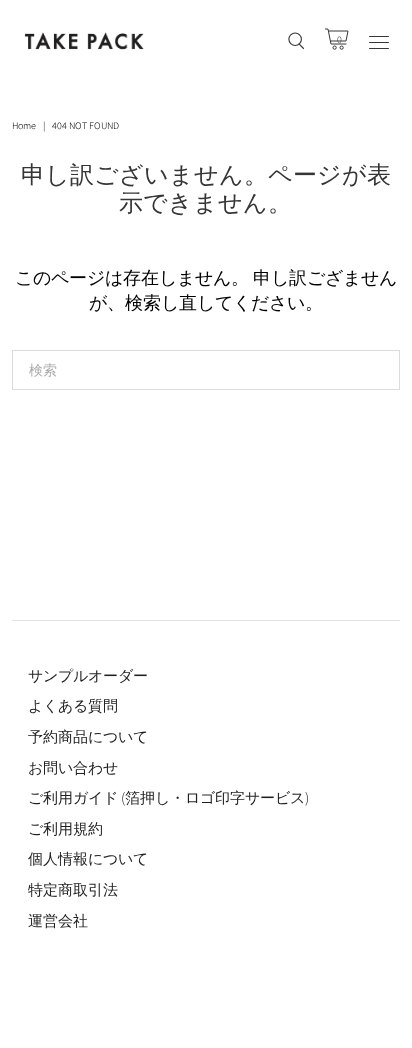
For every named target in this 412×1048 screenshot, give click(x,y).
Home (24, 125)
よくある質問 (73, 705)
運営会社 (58, 920)
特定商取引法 (73, 889)
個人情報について (88, 858)
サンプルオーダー (88, 675)
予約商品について (88, 736)
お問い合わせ (73, 767)
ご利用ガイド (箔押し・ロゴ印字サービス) (168, 797)
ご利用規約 (65, 828)
